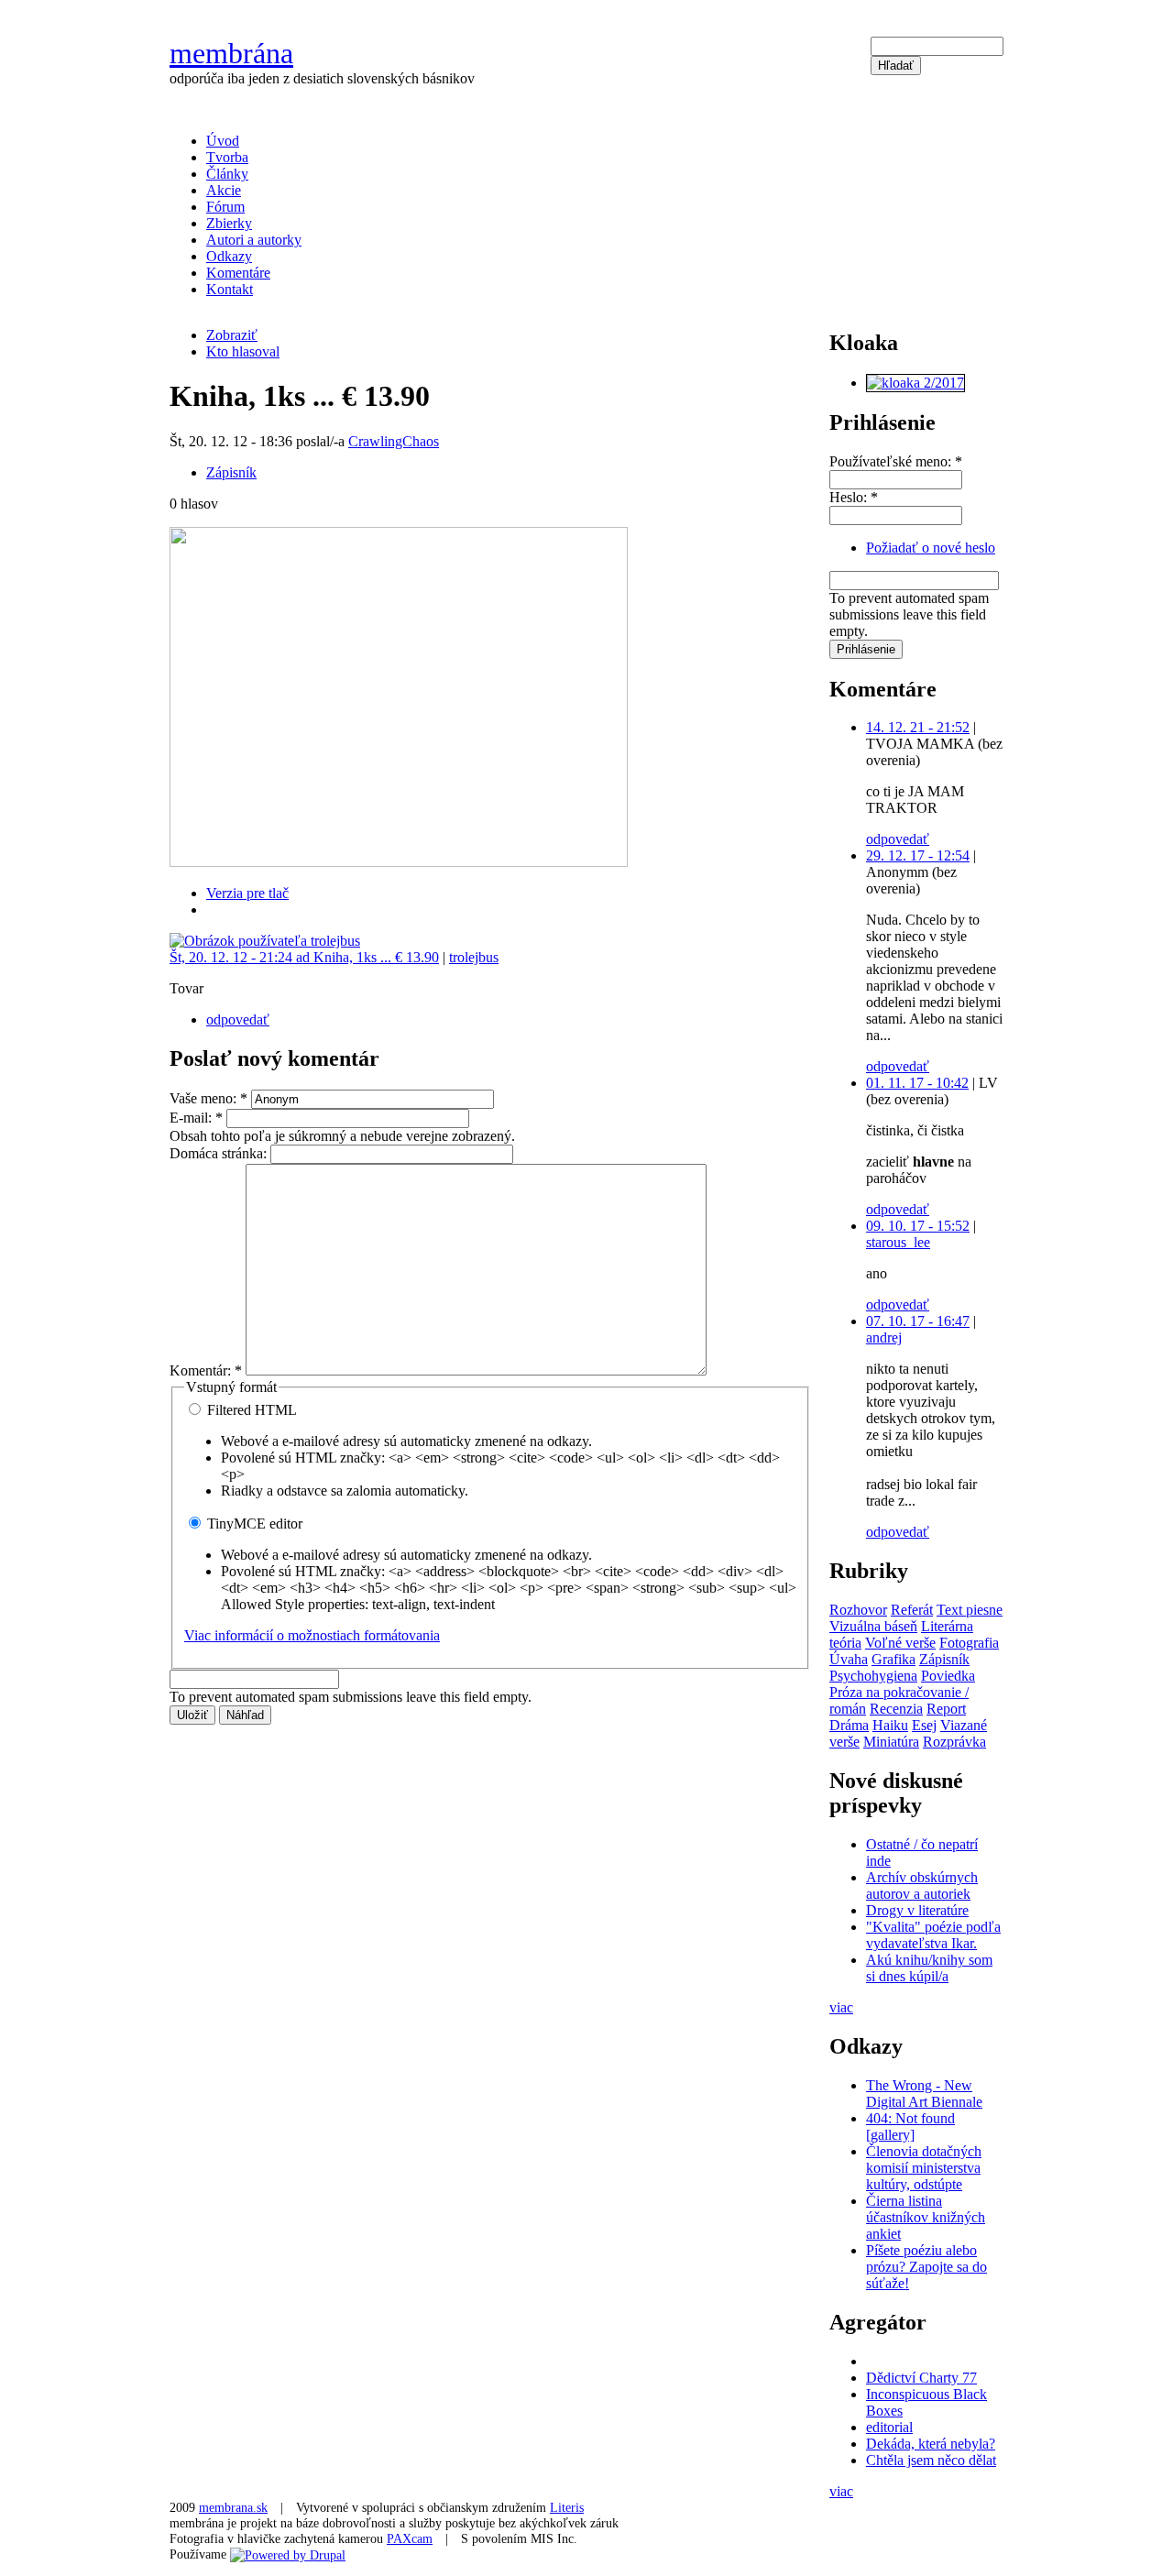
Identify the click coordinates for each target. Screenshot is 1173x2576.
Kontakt (230, 289)
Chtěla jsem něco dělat (931, 2460)
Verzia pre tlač (247, 893)
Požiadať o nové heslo (931, 548)
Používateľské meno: (896, 461)
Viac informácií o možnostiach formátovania (312, 1635)
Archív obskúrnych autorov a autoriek (922, 1885)
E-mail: (196, 1118)
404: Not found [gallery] (910, 2127)
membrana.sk (233, 2507)
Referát (912, 1610)
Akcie (224, 190)
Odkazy (229, 256)
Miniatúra (891, 1742)
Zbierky (229, 223)
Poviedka (948, 1676)
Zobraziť (232, 335)
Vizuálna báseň (873, 1626)
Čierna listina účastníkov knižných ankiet (926, 2217)
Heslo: (854, 497)
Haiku (890, 1725)
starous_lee (898, 1242)
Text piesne (970, 1610)
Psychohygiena (873, 1676)
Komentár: (206, 1370)
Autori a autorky (254, 240)
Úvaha (849, 1659)
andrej (884, 1337)
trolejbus (474, 957)
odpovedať (238, 1019)
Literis (567, 2507)
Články (227, 174)
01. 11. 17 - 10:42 (917, 1083)
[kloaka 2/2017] (915, 383)
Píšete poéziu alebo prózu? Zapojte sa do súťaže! (926, 2267)
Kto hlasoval (243, 351)
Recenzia (896, 1709)
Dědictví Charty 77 (921, 2378)
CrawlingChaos (394, 441)
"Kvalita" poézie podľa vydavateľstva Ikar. (933, 1935)
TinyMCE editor (253, 1524)
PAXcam (410, 2538)
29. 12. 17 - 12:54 (918, 855)
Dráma (849, 1725)
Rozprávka (954, 1742)
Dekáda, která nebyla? (931, 2444)
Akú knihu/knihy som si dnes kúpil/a (929, 1968)
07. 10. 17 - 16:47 (918, 1321)
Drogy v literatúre (917, 1910)
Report (946, 1709)
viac (841, 2007)
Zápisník (231, 472)
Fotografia (969, 1643)
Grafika (893, 1659)
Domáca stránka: (220, 1153)
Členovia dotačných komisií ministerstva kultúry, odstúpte (924, 2168)
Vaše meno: (208, 1098)
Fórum (225, 207)
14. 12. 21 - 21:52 (918, 727)
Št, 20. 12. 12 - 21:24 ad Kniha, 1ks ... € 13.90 (304, 957)
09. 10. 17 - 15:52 (918, 1226)
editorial (889, 2427)
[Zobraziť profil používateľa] (265, 941)
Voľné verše (900, 1643)
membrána (231, 53)
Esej (924, 1725)
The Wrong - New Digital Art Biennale (924, 2094)
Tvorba (227, 157)
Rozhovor (858, 1610)
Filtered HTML (250, 1410)
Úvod (223, 141)
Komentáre (238, 273)
